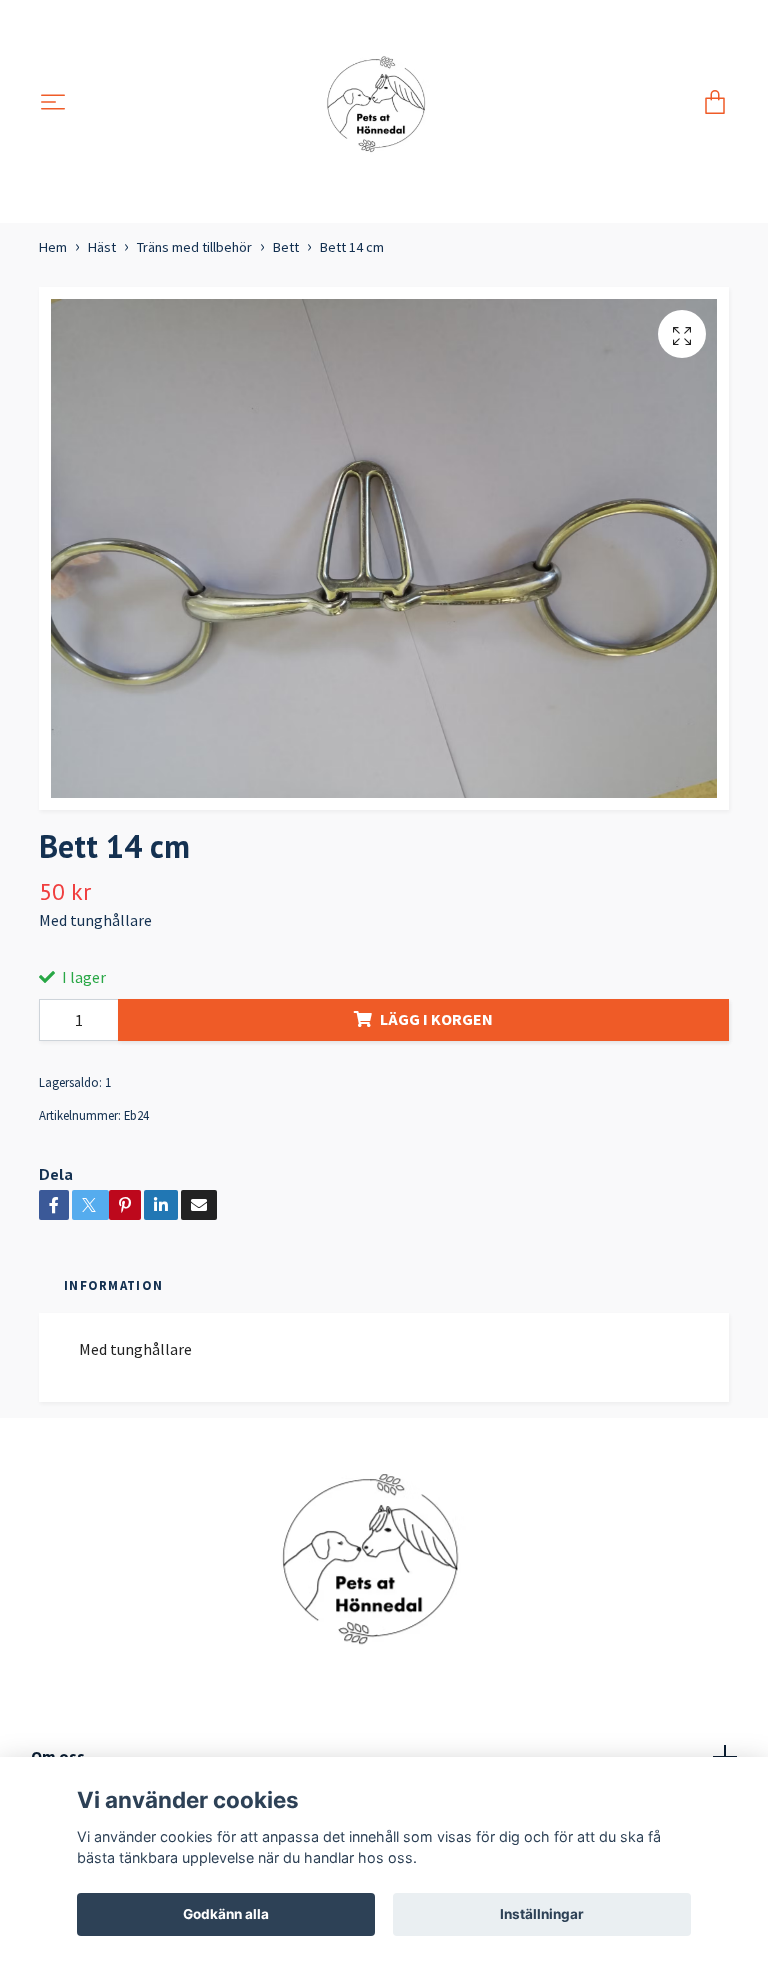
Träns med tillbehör (194, 247)
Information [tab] (113, 1285)
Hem (53, 247)
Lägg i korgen (436, 1019)
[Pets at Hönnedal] (384, 103)
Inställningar (542, 1914)
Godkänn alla (226, 1914)
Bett (286, 247)
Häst (102, 247)
